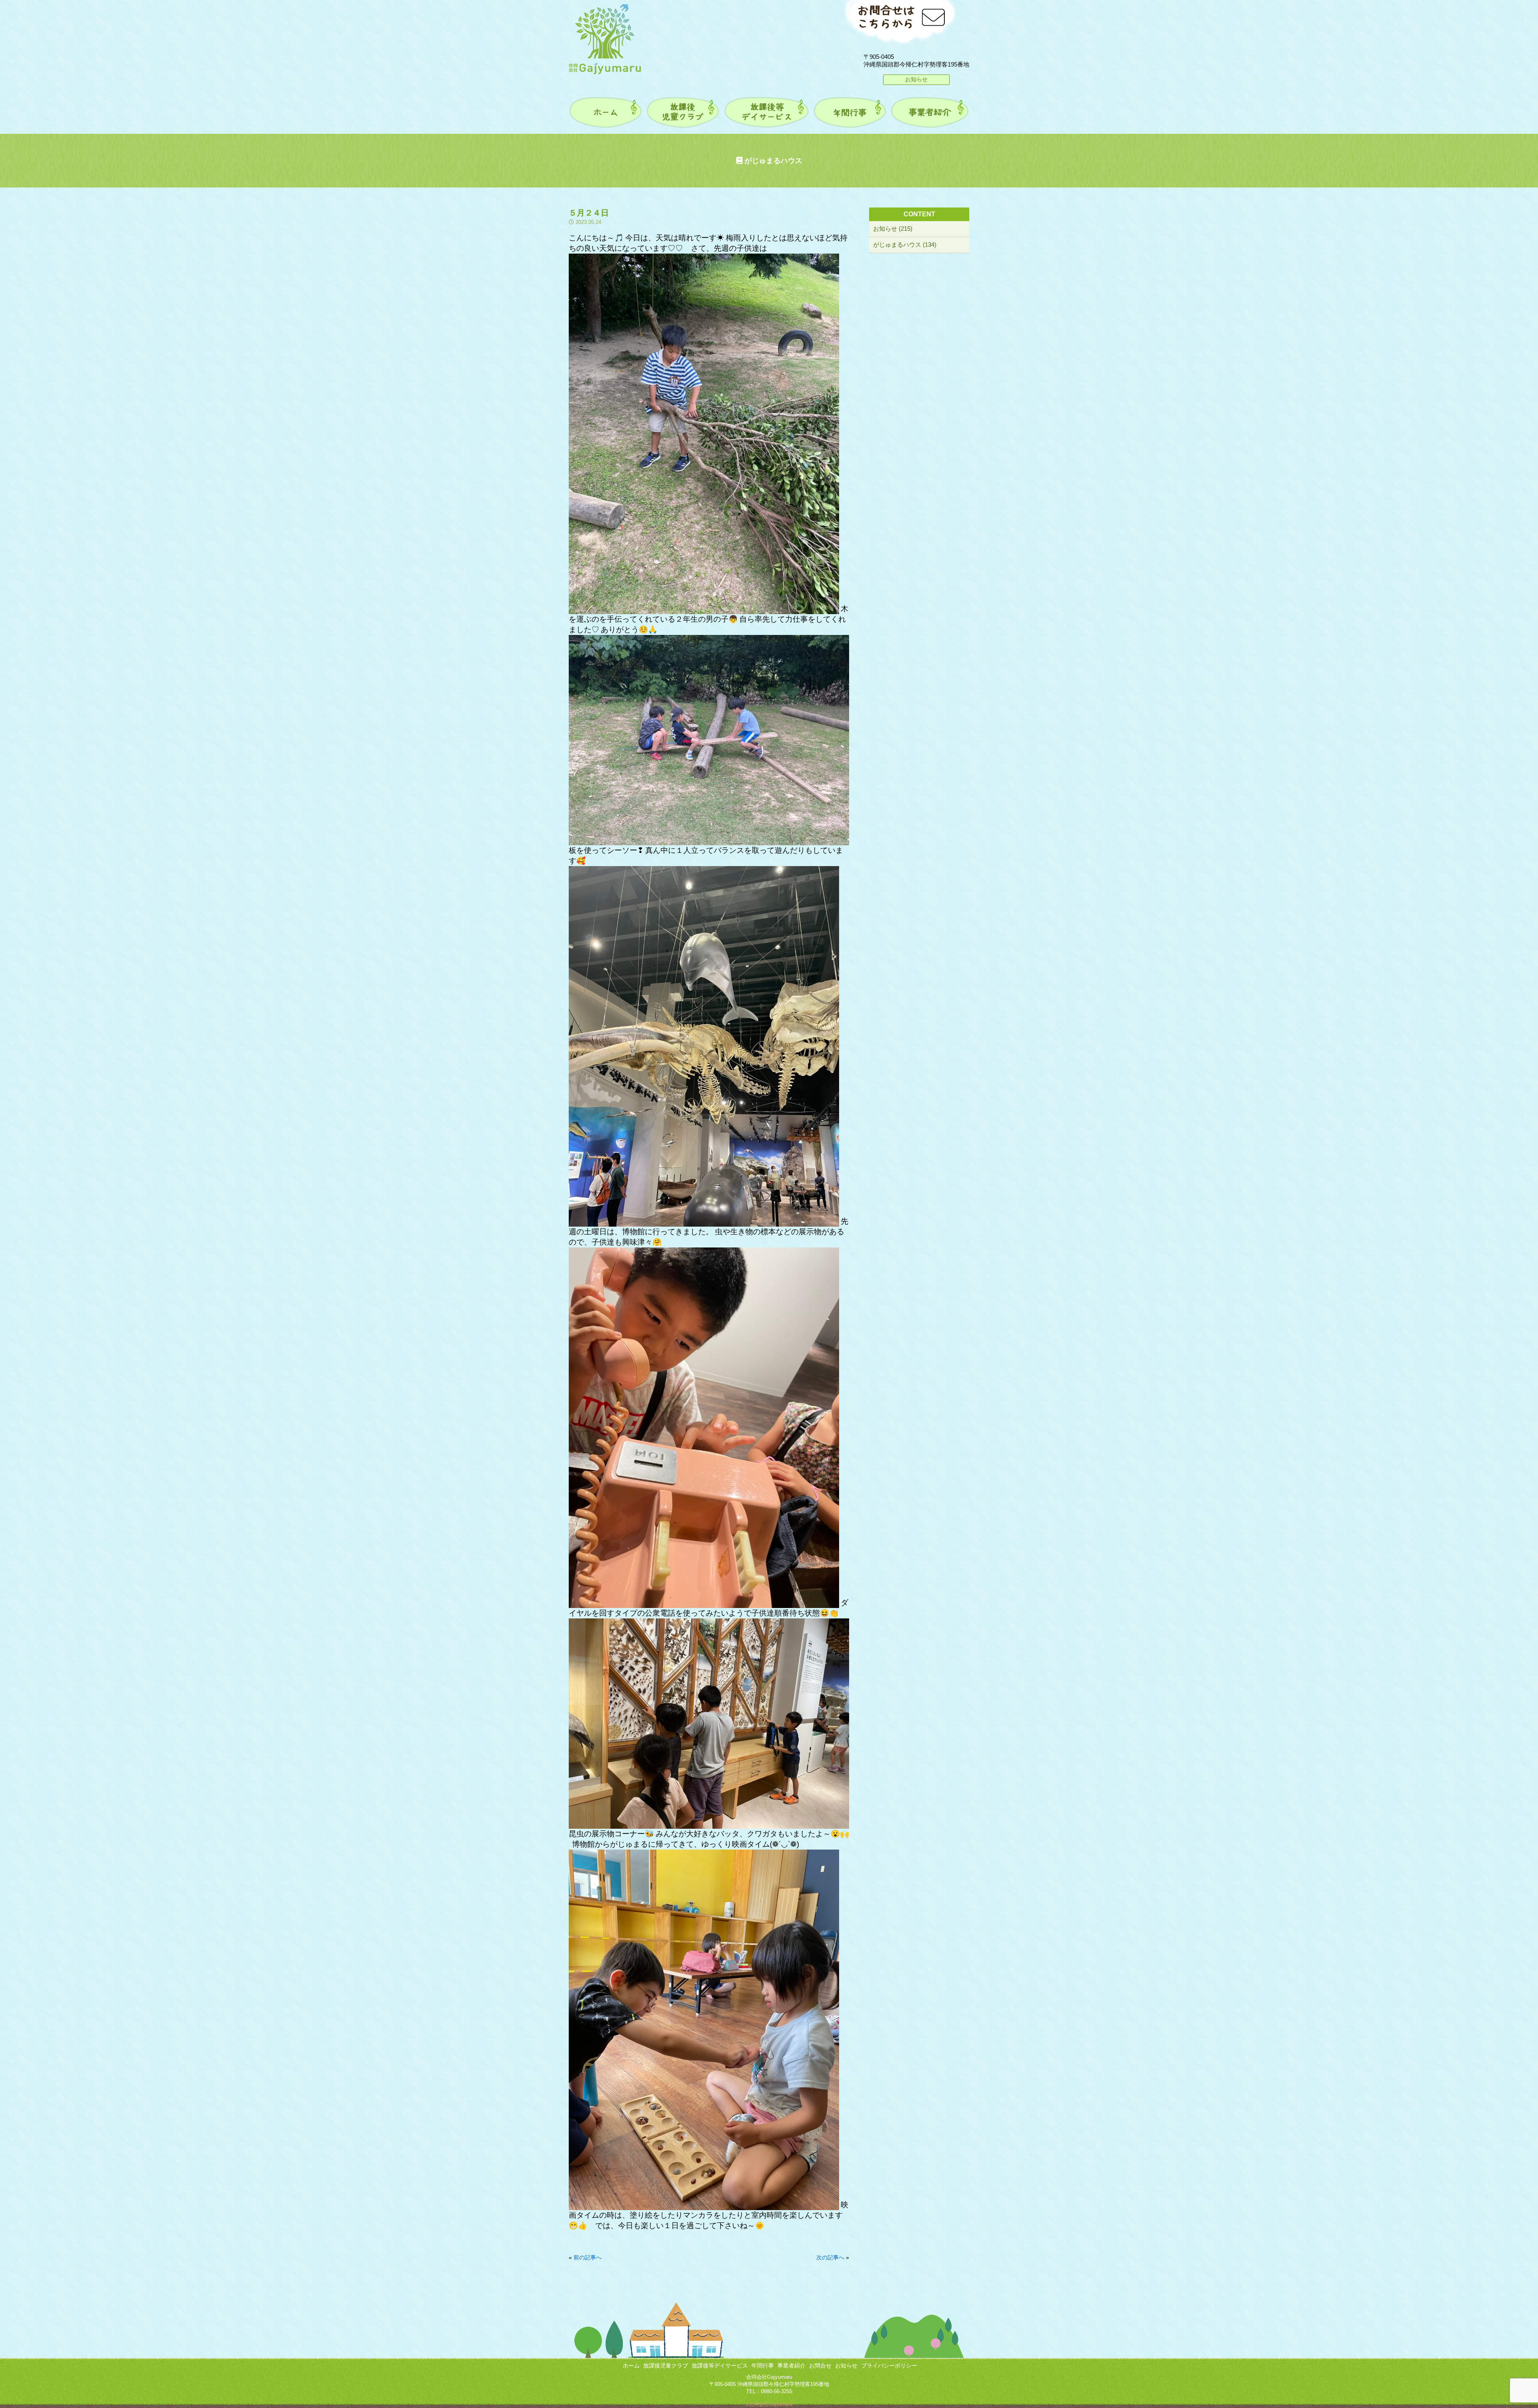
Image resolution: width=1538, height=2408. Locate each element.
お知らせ (916, 79)
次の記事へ (830, 2257)
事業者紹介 (791, 2366)
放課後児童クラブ (666, 2366)
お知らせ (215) (893, 229)
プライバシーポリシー (889, 2366)
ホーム (631, 2366)
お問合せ (820, 2366)
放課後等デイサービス (720, 2366)
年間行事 (763, 2366)
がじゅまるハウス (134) (905, 245)
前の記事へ (588, 2257)
